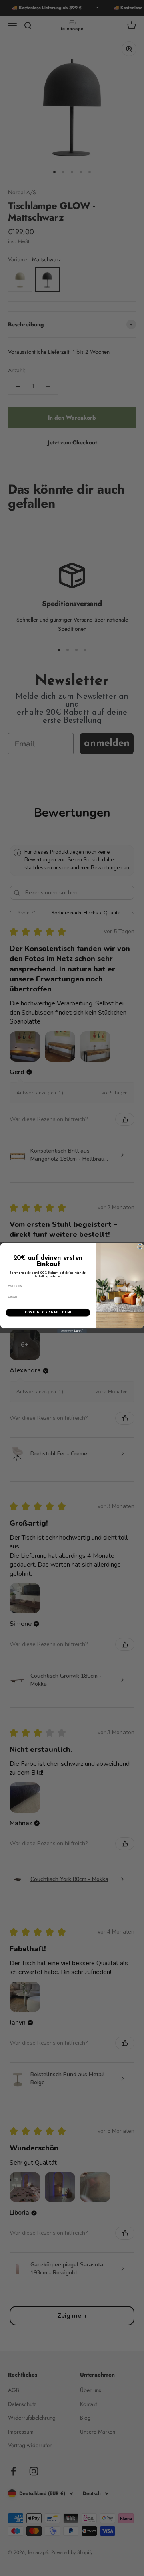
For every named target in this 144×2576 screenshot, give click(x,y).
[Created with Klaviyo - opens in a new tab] (72, 1331)
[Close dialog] (140, 1247)
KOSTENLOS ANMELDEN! (48, 1312)
